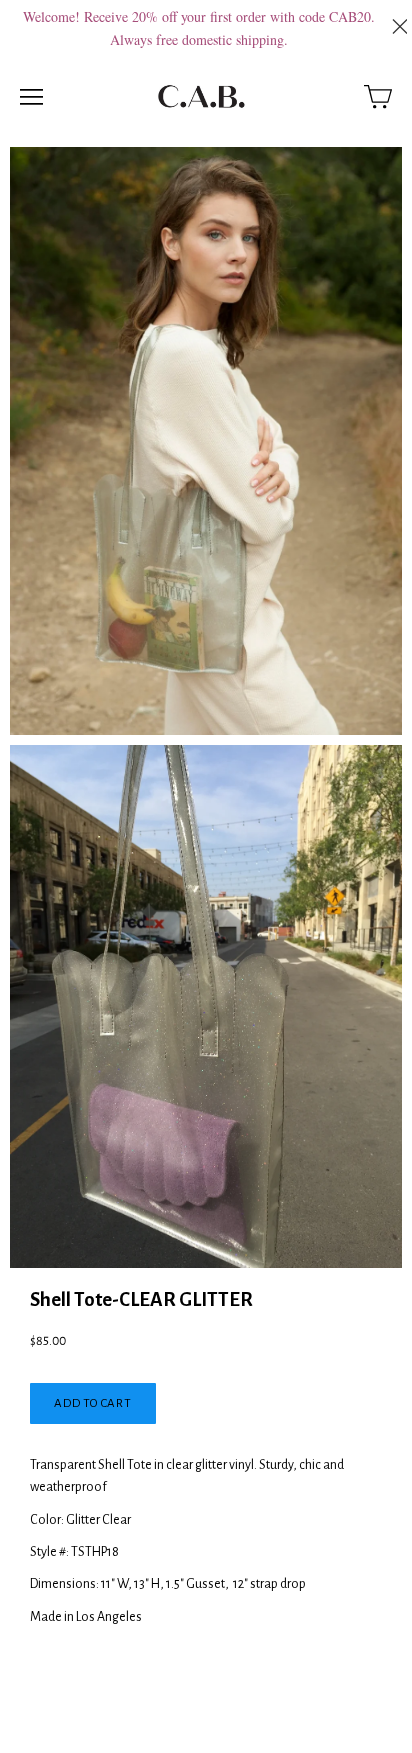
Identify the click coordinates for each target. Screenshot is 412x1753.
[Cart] (378, 97)
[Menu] (31, 97)
